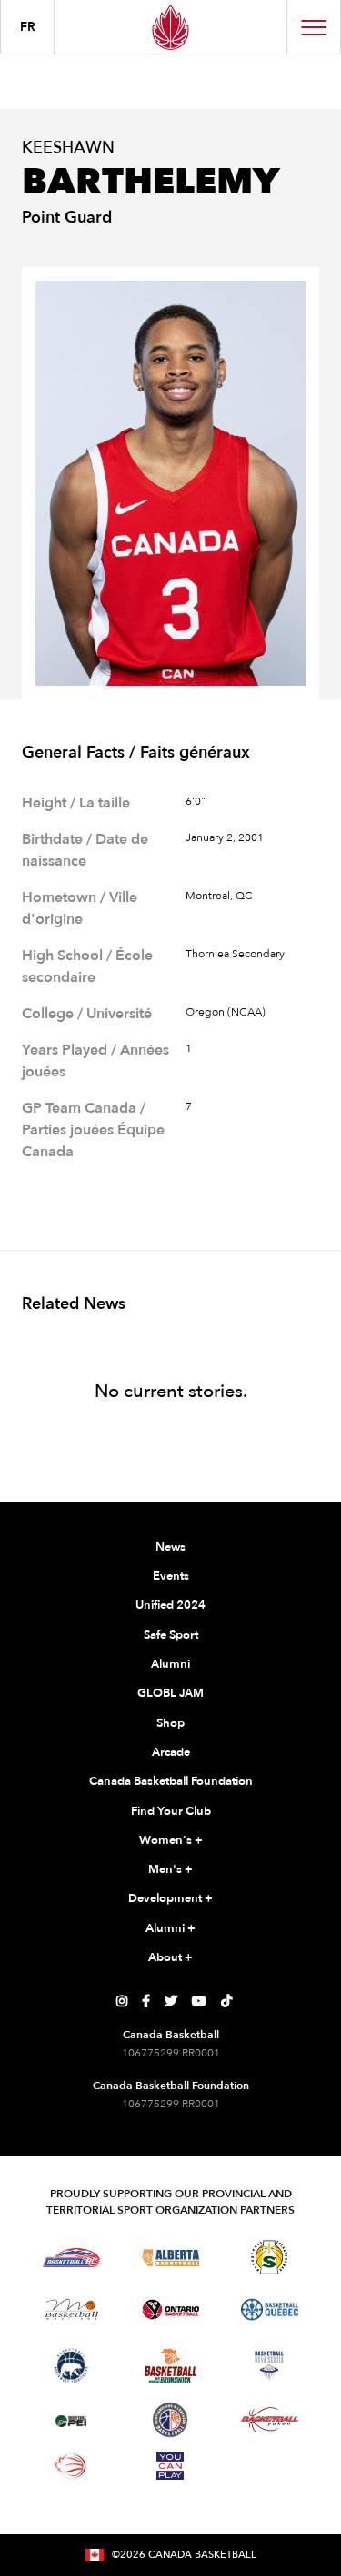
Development (170, 1898)
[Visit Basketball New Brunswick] (170, 2366)
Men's (170, 1869)
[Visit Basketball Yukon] (270, 2419)
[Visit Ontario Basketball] (170, 2309)
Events (171, 1576)
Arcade (171, 1752)
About (170, 1957)
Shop (170, 1723)
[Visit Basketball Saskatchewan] (269, 2257)
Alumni (170, 1664)
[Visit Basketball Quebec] (270, 2310)
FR (28, 27)
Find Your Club (171, 1811)
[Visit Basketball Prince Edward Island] (71, 2420)
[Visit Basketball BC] (71, 2257)
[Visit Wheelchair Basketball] (71, 2466)
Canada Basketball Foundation (171, 1781)
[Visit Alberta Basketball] (170, 2258)
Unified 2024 (170, 1605)
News (170, 1547)
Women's (171, 1840)
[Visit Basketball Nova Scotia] (269, 2366)
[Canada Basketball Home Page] (170, 27)
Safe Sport (171, 1635)
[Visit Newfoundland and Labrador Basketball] (170, 2420)
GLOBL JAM (170, 1693)
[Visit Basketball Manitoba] (71, 2309)
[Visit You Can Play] (170, 2466)
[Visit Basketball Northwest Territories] (71, 2366)
